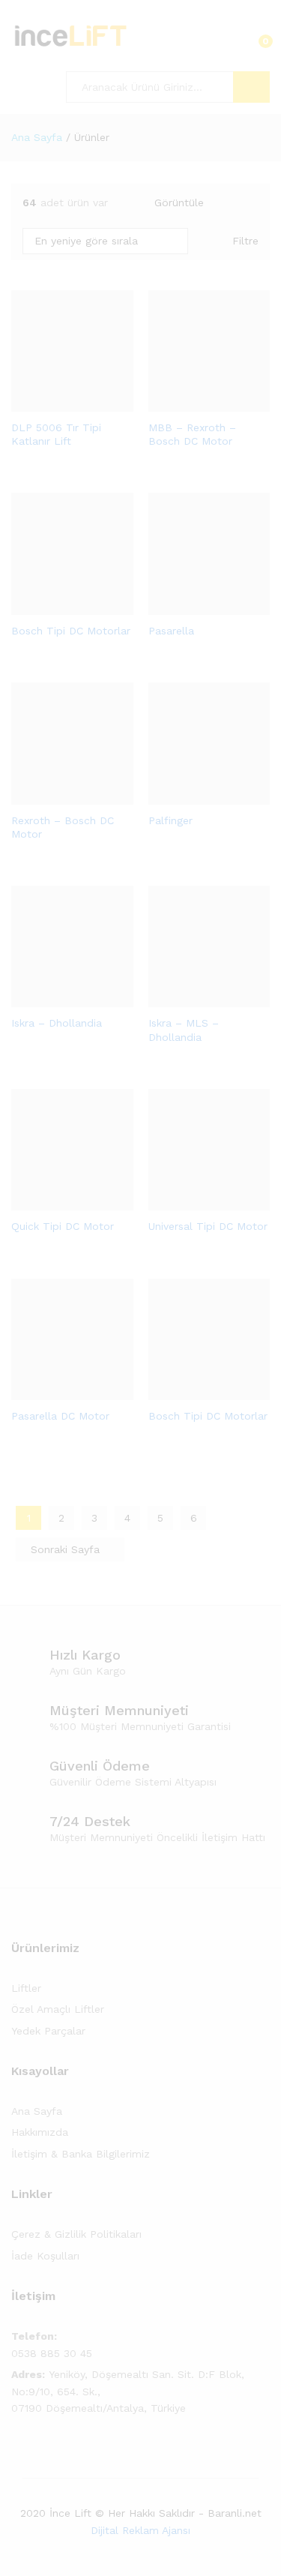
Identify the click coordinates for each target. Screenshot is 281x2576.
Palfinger (170, 820)
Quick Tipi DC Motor (63, 1226)
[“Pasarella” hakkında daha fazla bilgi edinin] (192, 606)
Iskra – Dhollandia (57, 1023)
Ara (251, 87)
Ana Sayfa (37, 2111)
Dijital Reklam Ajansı (140, 2530)
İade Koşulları (45, 2256)
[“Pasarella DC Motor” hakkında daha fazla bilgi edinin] (55, 1391)
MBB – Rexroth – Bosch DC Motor (192, 434)
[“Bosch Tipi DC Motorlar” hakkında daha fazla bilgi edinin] (55, 606)
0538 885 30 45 (52, 2353)
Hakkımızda (40, 2132)
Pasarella (171, 631)
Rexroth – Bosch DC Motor (63, 827)
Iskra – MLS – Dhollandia (184, 1030)
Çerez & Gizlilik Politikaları (76, 2234)
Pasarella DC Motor (60, 1416)
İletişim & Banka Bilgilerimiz (81, 2154)
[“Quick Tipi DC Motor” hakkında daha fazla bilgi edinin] (55, 1201)
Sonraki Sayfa (67, 1549)
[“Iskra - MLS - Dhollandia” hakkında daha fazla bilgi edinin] (192, 998)
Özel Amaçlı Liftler (58, 2009)
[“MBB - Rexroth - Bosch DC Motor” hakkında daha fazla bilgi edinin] (192, 403)
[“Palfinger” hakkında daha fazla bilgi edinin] (192, 796)
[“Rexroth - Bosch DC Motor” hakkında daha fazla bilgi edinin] (55, 796)
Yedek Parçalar (48, 2031)
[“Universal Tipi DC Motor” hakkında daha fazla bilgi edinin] (192, 1201)
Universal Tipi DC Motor (208, 1226)
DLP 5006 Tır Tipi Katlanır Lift (56, 434)
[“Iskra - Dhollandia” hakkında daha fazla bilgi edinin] (55, 998)
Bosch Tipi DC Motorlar (71, 631)
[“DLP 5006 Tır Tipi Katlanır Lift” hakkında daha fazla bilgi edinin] (55, 403)
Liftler (26, 1988)
